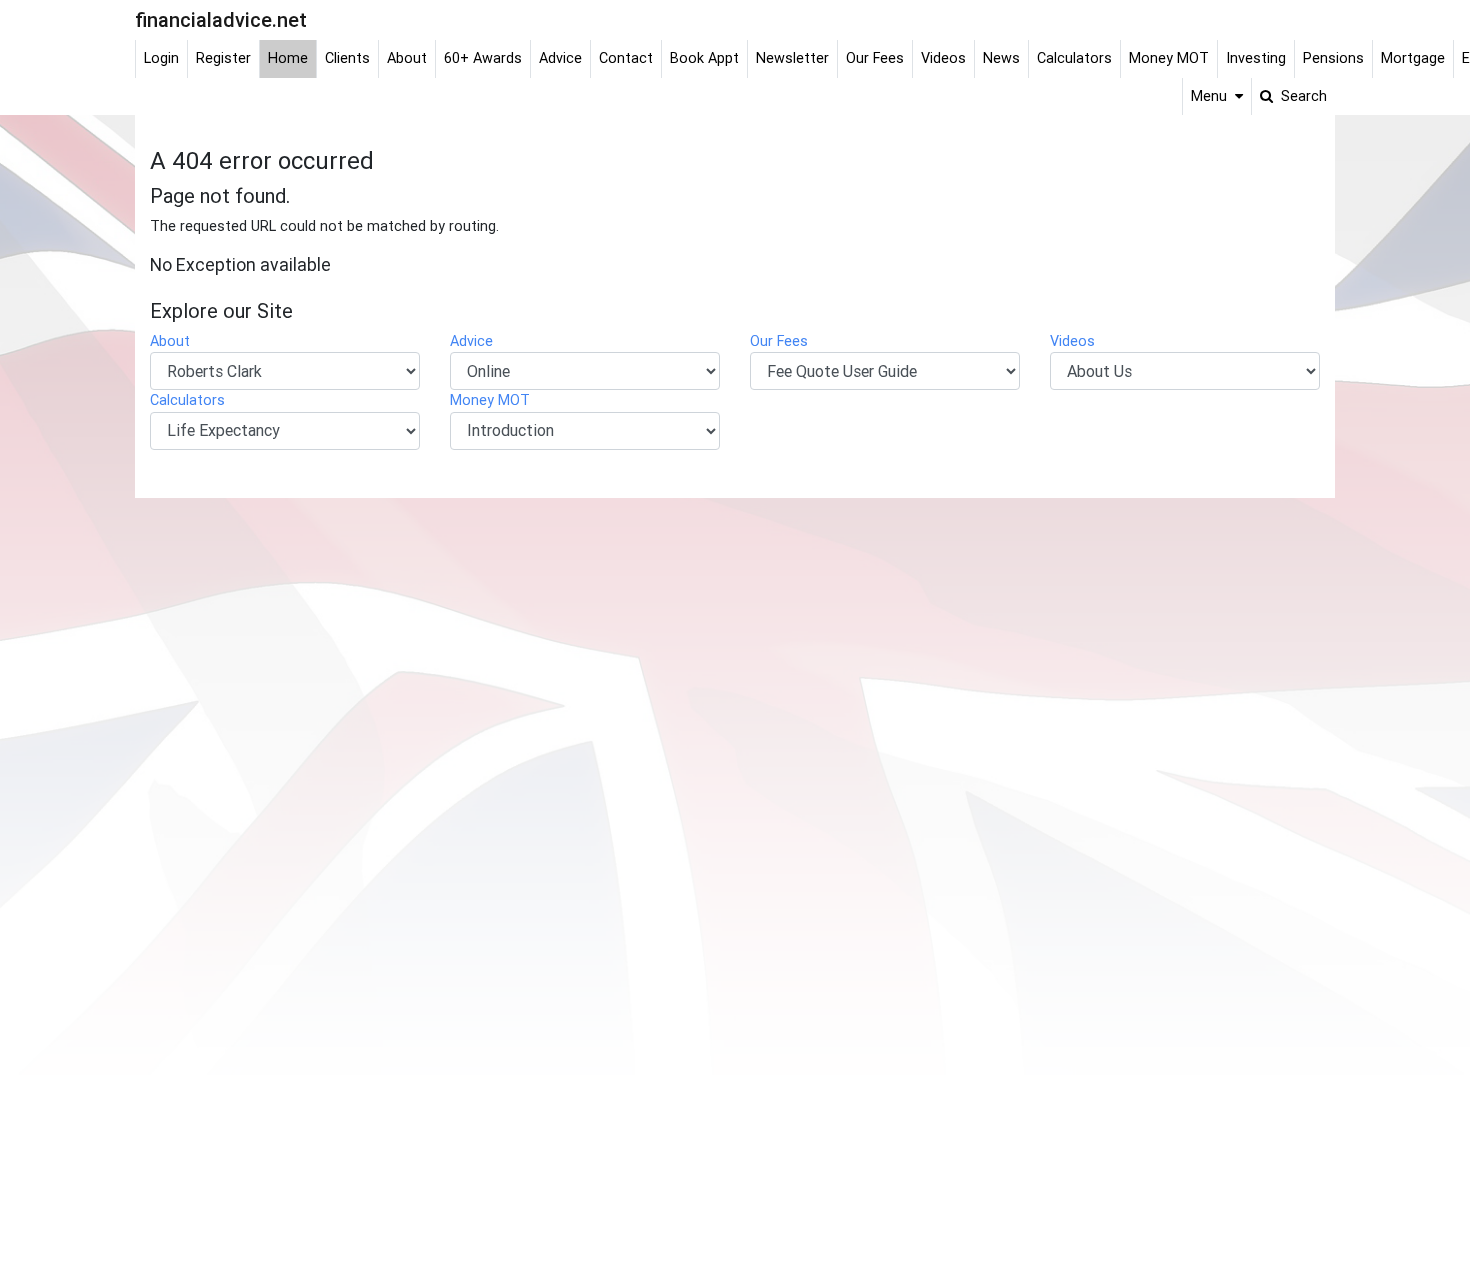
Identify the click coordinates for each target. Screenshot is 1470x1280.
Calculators (187, 400)
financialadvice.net (221, 19)
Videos (1072, 341)
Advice (471, 341)
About (170, 341)
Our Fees (779, 341)
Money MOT (490, 400)
